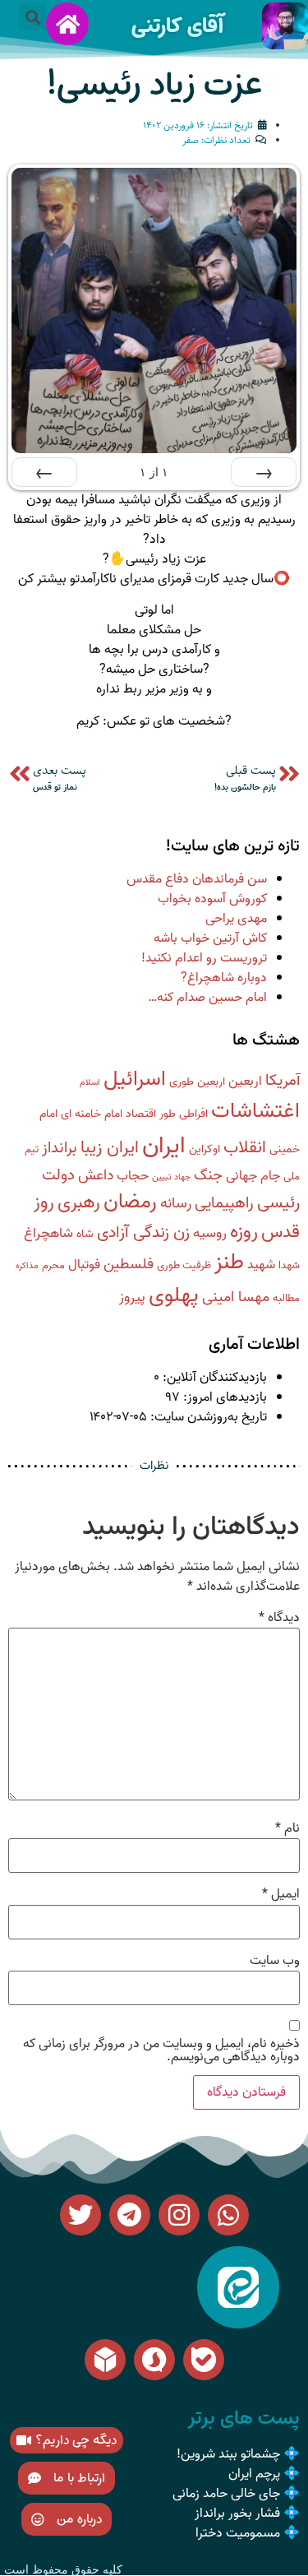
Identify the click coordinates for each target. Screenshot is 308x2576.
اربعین (245, 1081)
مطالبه (286, 1298)
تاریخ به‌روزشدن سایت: (207, 1417)
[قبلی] (264, 472)
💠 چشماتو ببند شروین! (238, 2454)
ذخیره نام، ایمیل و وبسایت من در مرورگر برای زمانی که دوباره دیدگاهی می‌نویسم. (161, 2050)
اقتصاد (141, 1114)
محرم (53, 1265)
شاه (85, 1234)
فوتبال (84, 1265)
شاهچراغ (48, 1233)
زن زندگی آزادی (143, 1233)
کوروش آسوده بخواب (212, 899)
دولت (58, 1175)
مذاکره (27, 1266)
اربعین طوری (197, 1082)
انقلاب (245, 1148)
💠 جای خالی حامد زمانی (236, 2494)
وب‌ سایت (275, 1961)
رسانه (176, 1204)
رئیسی (278, 1203)
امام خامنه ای (92, 1114)
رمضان (130, 1202)
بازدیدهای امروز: (223, 1397)
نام (287, 1828)
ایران (164, 1146)
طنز (229, 1262)
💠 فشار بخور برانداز (247, 2513)
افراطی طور (184, 1114)
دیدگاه (279, 1618)
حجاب (133, 1176)
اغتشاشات (255, 1111)
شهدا (289, 1265)
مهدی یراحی (236, 919)
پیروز (132, 1297)
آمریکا (283, 1081)
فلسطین (129, 1265)
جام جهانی (253, 1176)
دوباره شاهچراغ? (224, 978)
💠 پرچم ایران (264, 2474)
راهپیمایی (224, 1203)
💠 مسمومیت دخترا (248, 2533)
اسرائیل (135, 1079)
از (154, 472)
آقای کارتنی (177, 26)
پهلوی (174, 1295)
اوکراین (205, 1149)
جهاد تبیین (171, 1177)
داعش (96, 1176)
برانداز (60, 1148)
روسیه (210, 1233)
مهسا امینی (236, 1297)
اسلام (90, 1083)
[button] (32, 17)
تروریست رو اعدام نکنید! (204, 958)
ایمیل (281, 1894)
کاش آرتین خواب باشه (210, 938)
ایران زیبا (110, 1148)
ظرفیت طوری (184, 1265)
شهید (261, 1265)
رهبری (79, 1202)
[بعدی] (44, 472)
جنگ (208, 1176)
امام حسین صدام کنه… (207, 998)
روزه (244, 1232)
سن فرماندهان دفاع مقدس (197, 879)
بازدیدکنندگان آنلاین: (213, 1378)
